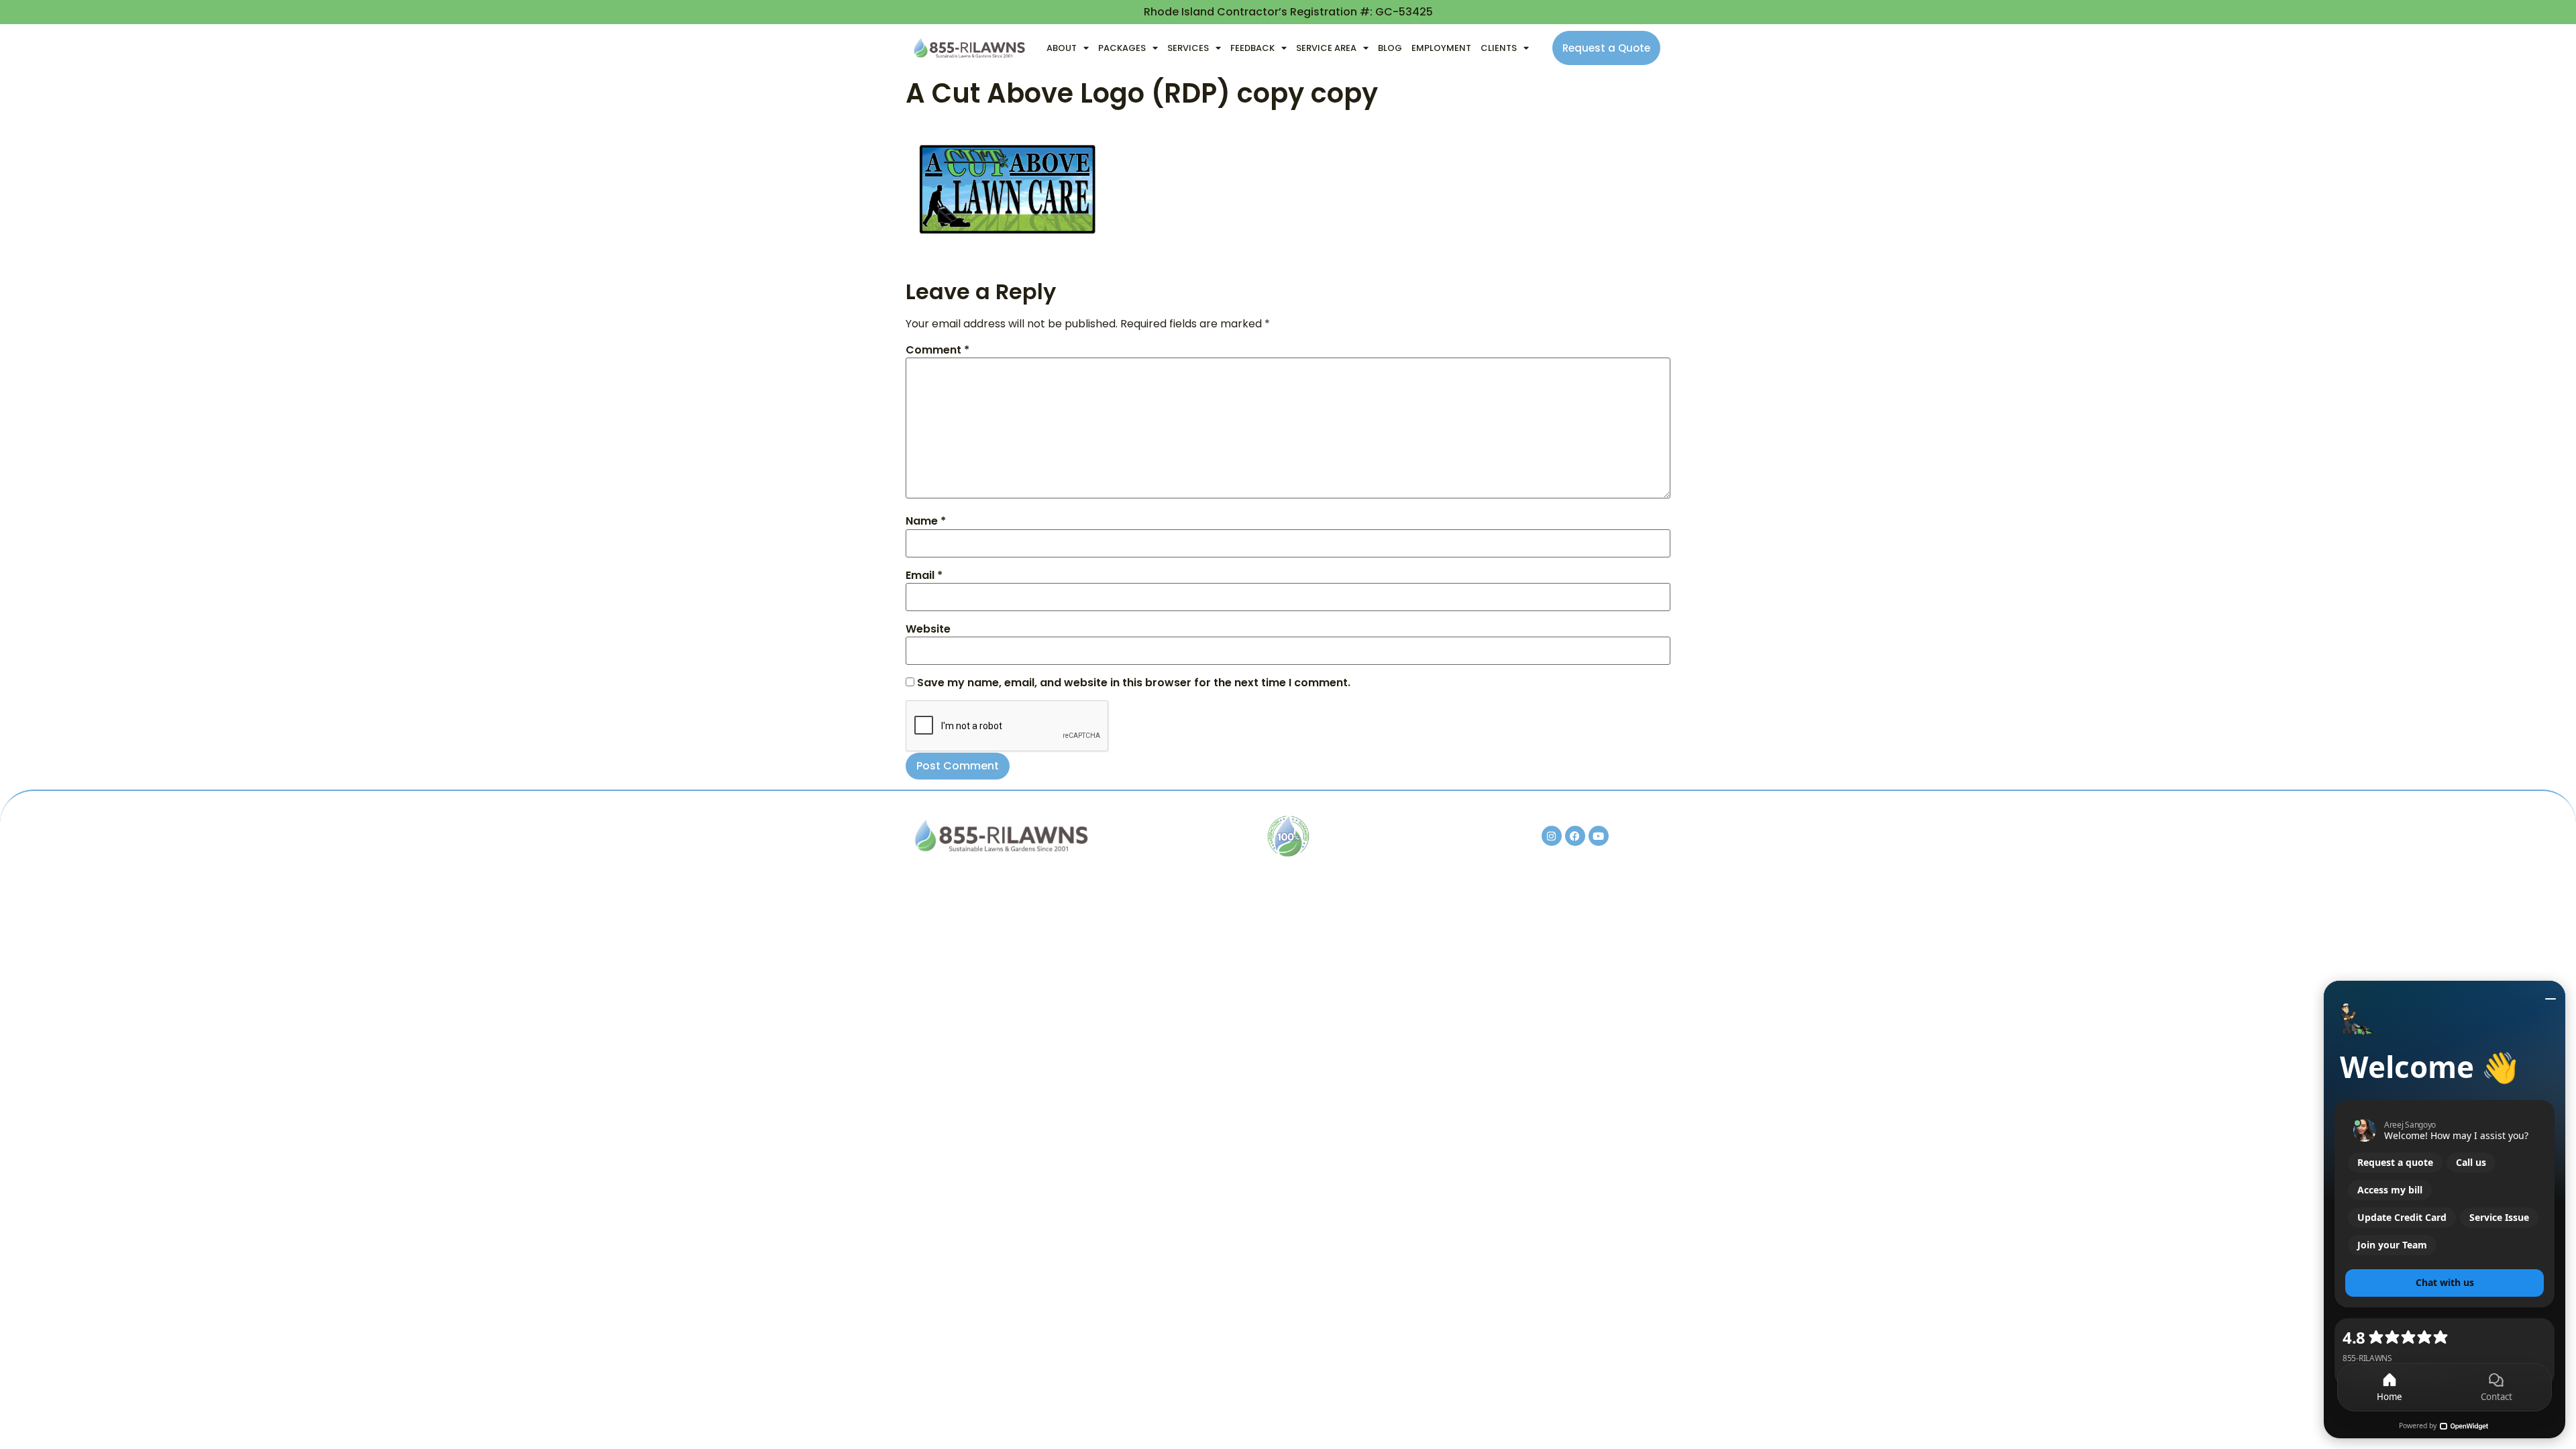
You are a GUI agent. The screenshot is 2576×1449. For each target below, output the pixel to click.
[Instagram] (1552, 836)
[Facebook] (1575, 836)
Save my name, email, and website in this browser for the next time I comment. (1134, 683)
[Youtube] (1599, 836)
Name (926, 521)
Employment (1441, 48)
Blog (1390, 48)
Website (928, 629)
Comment (937, 350)
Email (924, 576)
